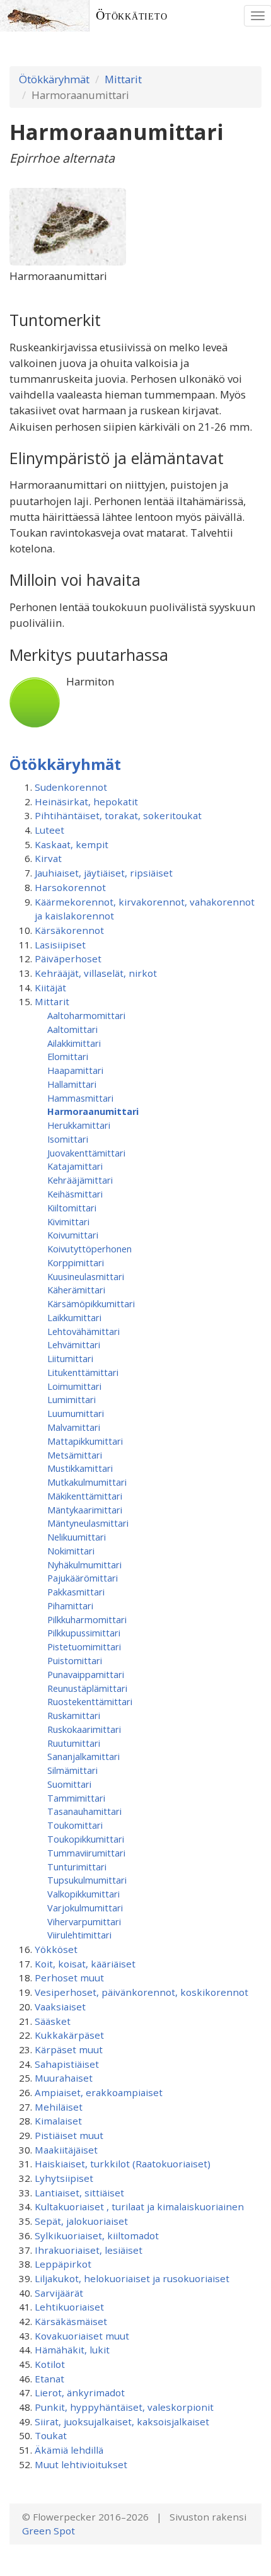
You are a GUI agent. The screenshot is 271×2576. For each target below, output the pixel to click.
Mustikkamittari (80, 1468)
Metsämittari (75, 1455)
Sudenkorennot (71, 787)
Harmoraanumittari (93, 1111)
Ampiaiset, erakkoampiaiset (99, 2092)
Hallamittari (72, 1084)
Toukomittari (75, 1825)
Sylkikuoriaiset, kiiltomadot (97, 2235)
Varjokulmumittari (85, 1908)
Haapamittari (75, 1070)
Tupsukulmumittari (87, 1880)
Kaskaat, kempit (72, 844)
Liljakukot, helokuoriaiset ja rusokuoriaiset (132, 2278)
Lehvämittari (74, 1344)
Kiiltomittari (72, 1208)
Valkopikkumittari (84, 1894)
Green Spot (49, 2531)
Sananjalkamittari (84, 1756)
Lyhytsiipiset (64, 2178)
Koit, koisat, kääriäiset (85, 1964)
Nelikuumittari (77, 1537)
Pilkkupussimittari (84, 1633)
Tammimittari (76, 1798)
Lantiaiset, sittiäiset (79, 2193)
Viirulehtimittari (79, 1935)
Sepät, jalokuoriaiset (81, 2221)
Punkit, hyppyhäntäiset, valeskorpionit (124, 2407)
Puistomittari (75, 1660)
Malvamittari (74, 1427)
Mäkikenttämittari (85, 1496)
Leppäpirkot (63, 2264)
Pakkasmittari (76, 1592)
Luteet (49, 830)
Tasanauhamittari (84, 1811)
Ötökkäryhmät (54, 79)
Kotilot (50, 2364)
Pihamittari (70, 1606)
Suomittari (69, 1784)
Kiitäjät (50, 988)
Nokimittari (71, 1551)
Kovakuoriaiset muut (82, 2336)
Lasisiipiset (60, 945)
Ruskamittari (74, 1715)
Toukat (51, 2435)
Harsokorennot (70, 887)
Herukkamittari (79, 1125)
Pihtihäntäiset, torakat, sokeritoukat (118, 815)
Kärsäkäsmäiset (71, 2321)
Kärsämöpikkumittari (91, 1303)
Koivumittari (73, 1235)
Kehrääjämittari (80, 1180)
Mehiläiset (59, 2107)
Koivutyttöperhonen (89, 1249)
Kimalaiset (58, 2121)
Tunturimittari (77, 1867)
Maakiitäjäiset (66, 2150)
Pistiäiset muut (69, 2135)
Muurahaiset (64, 2078)
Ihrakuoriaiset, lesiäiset (89, 2250)
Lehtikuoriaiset (69, 2307)
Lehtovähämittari (84, 1331)
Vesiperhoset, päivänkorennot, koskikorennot (141, 1992)
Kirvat (48, 858)
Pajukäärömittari (83, 1578)
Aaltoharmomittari (86, 1015)
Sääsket (53, 2021)
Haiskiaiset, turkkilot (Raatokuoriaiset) (123, 2164)
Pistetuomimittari (84, 1646)
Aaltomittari (72, 1029)
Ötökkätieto (132, 15)
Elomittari (68, 1056)
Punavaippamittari (86, 1674)
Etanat (49, 2379)
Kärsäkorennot (69, 930)
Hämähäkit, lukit (72, 2350)
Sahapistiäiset (67, 2064)
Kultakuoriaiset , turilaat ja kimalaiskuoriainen (139, 2206)
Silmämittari (72, 1770)
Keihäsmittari (75, 1194)
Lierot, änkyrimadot (80, 2392)
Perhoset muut (69, 1978)
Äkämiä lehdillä (69, 2450)
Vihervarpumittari (84, 1921)
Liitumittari (70, 1358)
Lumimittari (72, 1399)
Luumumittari (76, 1413)
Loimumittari (74, 1386)
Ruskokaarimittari (84, 1729)
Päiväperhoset (68, 959)
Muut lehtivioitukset (81, 2464)
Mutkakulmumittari (87, 1482)
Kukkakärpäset (69, 2035)
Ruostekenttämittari (90, 1701)
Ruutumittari (74, 1743)
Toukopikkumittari (86, 1839)
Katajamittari (75, 1166)
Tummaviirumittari (86, 1853)
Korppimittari (76, 1262)
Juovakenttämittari (86, 1153)
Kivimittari (68, 1221)
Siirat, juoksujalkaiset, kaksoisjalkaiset (122, 2422)
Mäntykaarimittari (85, 1510)
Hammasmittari (80, 1098)
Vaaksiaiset (60, 2007)
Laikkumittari (74, 1317)
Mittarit (123, 79)
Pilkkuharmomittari (87, 1619)
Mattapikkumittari (85, 1441)
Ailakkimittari (74, 1043)
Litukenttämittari (83, 1372)
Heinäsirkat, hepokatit (86, 801)
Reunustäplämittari (87, 1688)
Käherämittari (76, 1290)
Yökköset (56, 1949)
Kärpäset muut (69, 2049)
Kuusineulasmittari (86, 1276)
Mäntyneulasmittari (88, 1523)
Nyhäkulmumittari (84, 1565)
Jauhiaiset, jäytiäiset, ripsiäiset (104, 873)
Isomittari (68, 1139)
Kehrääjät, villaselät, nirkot (96, 973)
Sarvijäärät (59, 2293)
